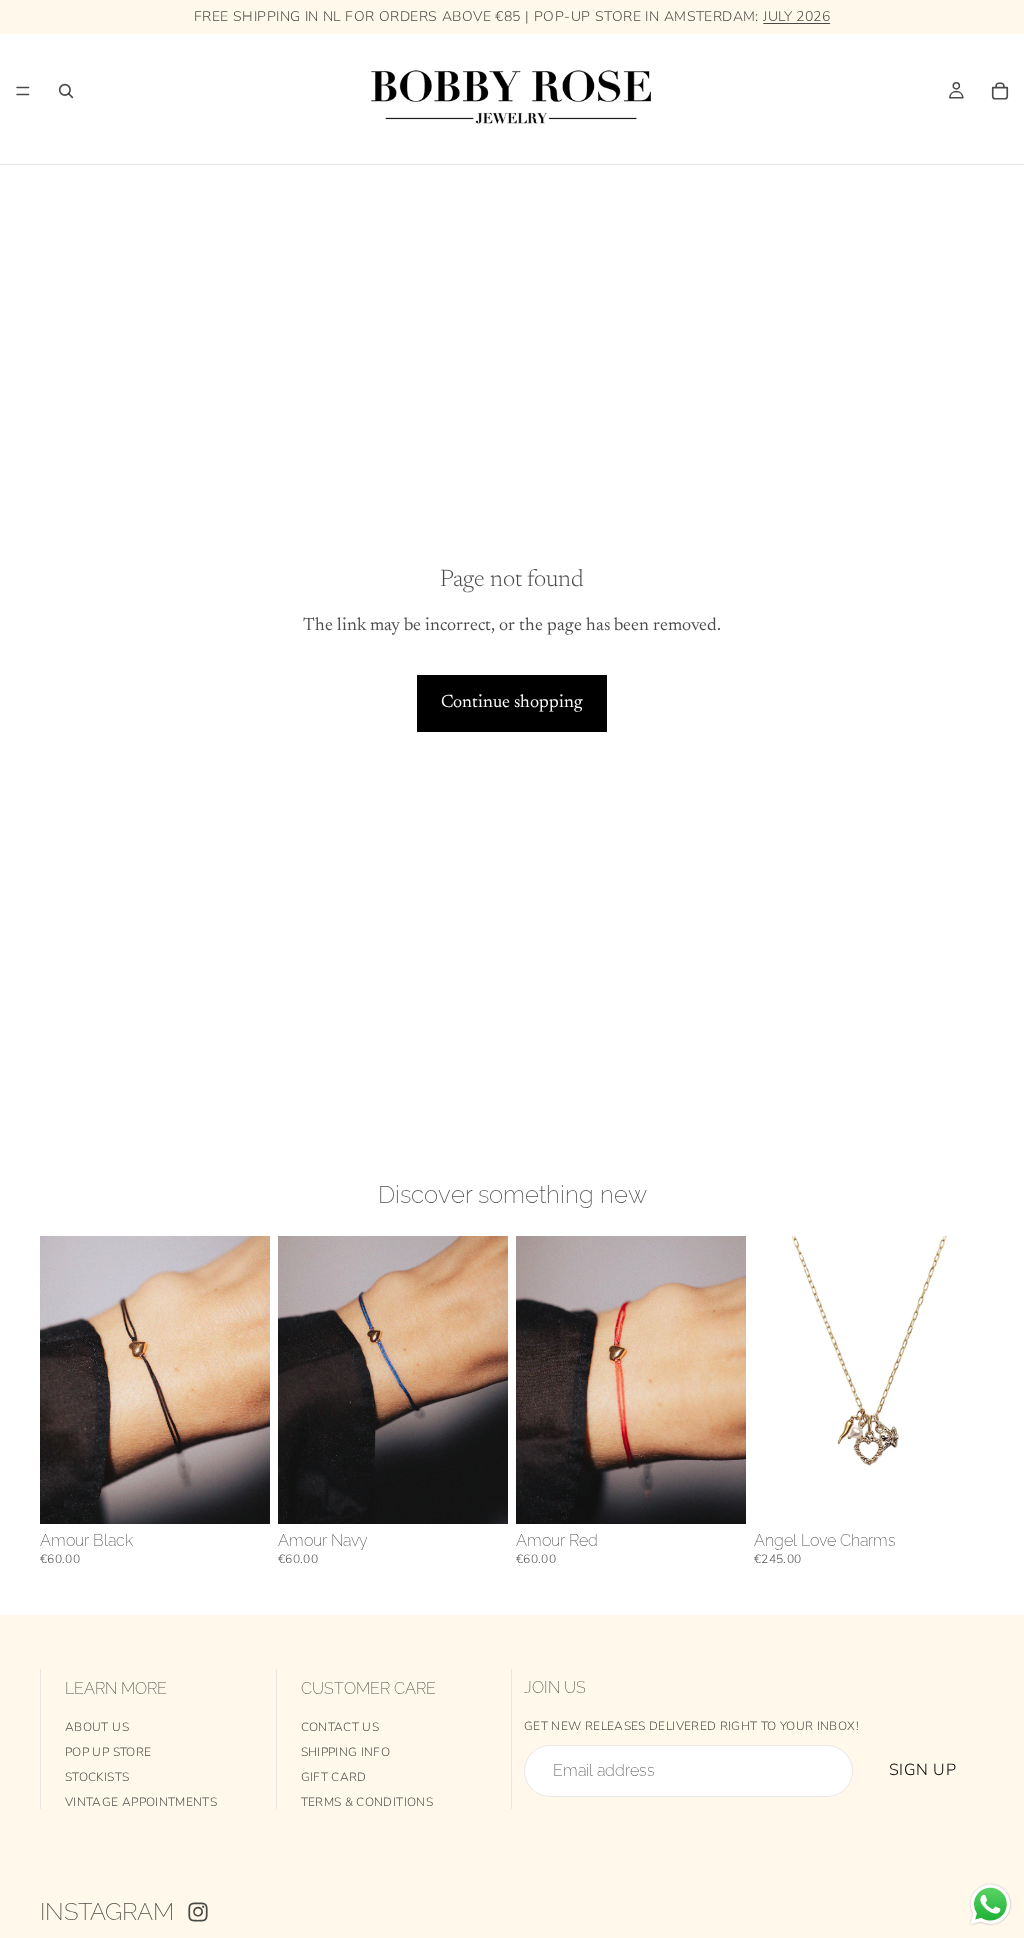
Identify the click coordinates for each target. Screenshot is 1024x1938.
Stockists (97, 1777)
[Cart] (1000, 91)
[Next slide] (724, 1380)
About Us (97, 1727)
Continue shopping (512, 703)
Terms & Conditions (367, 1802)
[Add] (239, 1493)
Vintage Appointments (141, 1802)
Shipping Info (346, 1752)
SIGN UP (922, 1770)
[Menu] (23, 91)
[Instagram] (198, 1912)
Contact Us (340, 1727)
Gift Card (334, 1777)
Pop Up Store (108, 1752)
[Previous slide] (538, 1380)
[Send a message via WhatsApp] (990, 1904)
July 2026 (796, 16)
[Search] (66, 91)
